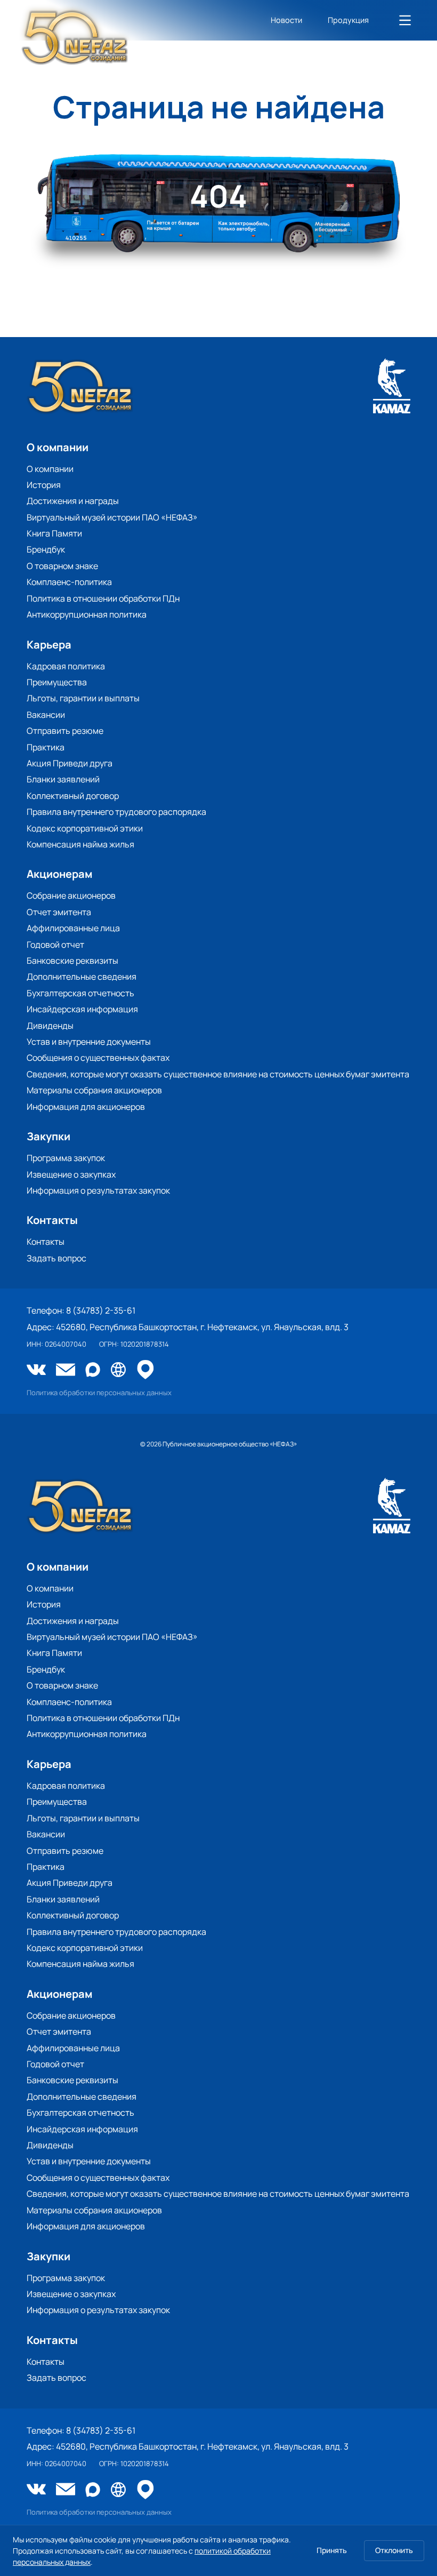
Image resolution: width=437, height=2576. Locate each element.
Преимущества (57, 682)
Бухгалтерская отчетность (80, 993)
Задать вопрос (56, 1258)
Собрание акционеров (71, 895)
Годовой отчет (55, 945)
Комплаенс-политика (69, 582)
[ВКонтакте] (36, 1371)
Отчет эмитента (59, 912)
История (44, 485)
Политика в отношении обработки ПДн (103, 598)
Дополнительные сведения (82, 977)
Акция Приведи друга (70, 763)
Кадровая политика (66, 666)
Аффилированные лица (73, 928)
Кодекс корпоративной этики (85, 828)
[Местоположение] (145, 1370)
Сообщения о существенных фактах (98, 1058)
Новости (286, 20)
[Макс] (93, 1370)
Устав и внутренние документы (89, 1042)
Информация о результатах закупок (98, 1190)
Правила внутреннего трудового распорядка (116, 812)
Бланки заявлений (63, 779)
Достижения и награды (73, 501)
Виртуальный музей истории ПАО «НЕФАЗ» (112, 517)
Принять (332, 2550)
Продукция (348, 20)
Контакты (46, 1242)
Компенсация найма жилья (80, 844)
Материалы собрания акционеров (94, 1090)
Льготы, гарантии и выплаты (83, 698)
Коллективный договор (73, 796)
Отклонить (394, 2550)
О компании (50, 469)
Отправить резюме (65, 731)
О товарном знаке (62, 566)
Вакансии (46, 715)
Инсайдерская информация (82, 1009)
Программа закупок (66, 1158)
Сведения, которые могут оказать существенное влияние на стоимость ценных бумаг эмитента (218, 1074)
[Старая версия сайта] (118, 1370)
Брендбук (46, 549)
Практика (46, 747)
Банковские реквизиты (72, 961)
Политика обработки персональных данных (99, 1393)
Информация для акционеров (86, 1107)
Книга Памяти (54, 533)
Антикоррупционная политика (87, 614)
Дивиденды (50, 1026)
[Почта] (66, 1371)
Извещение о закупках (71, 1174)
